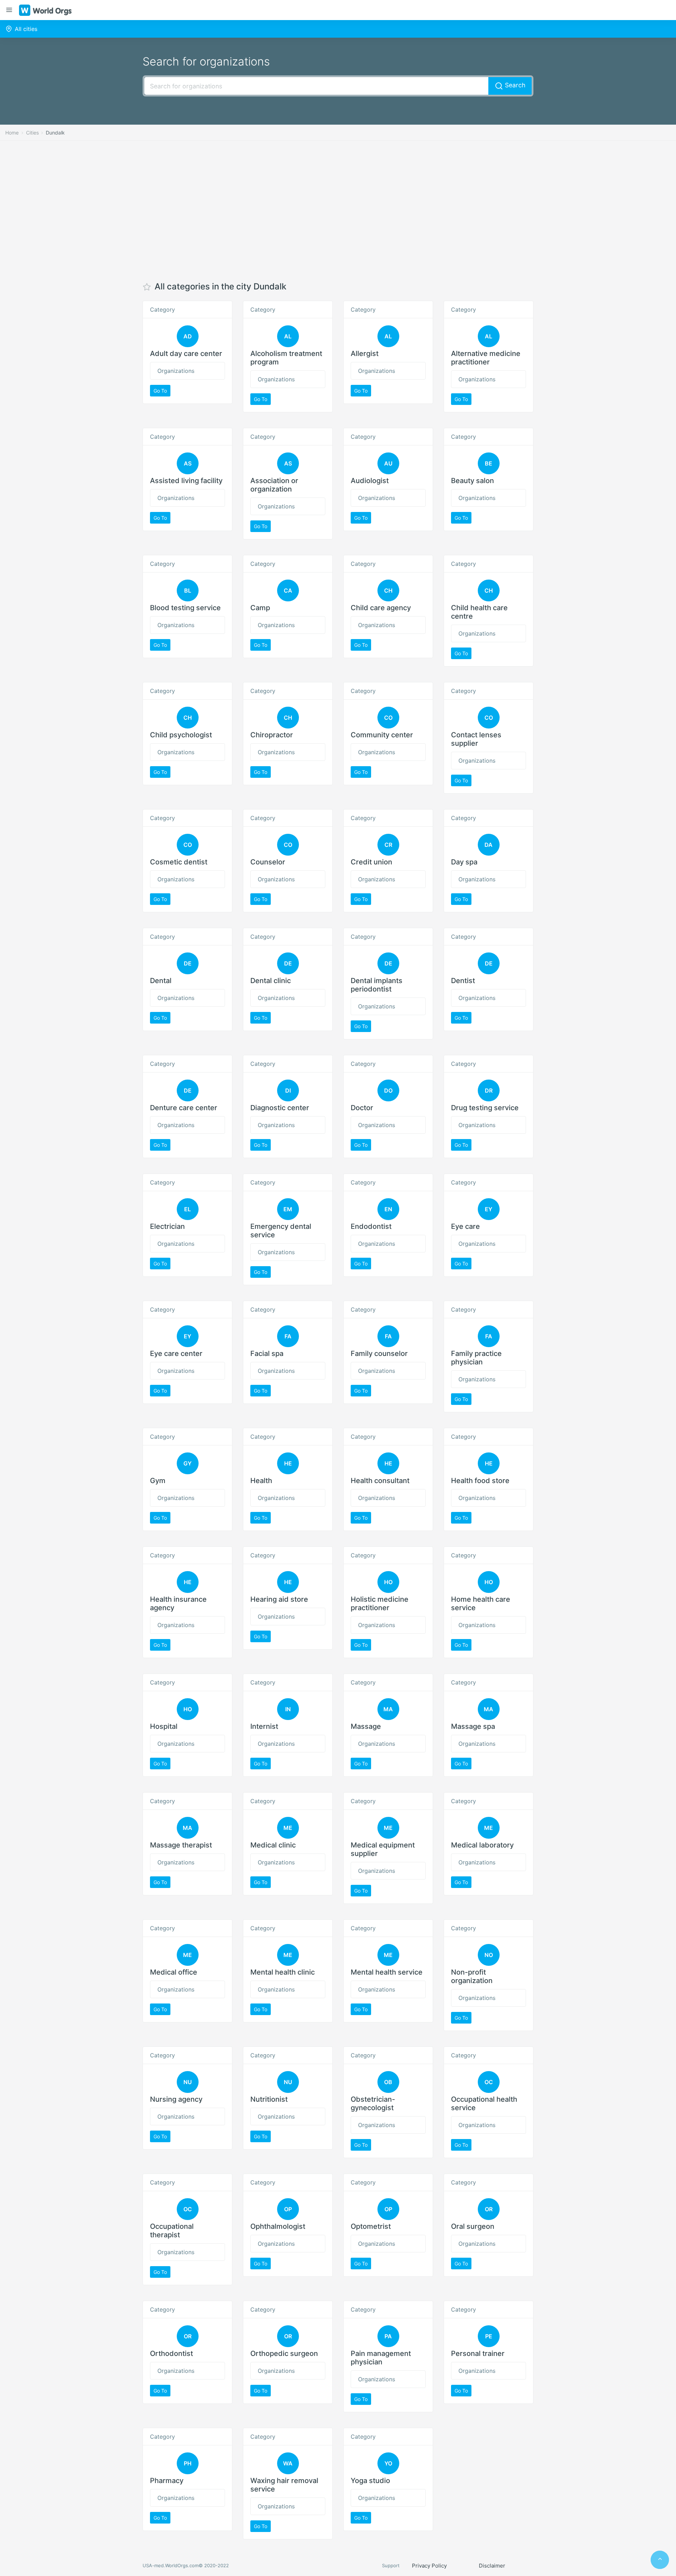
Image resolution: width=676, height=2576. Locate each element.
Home (12, 133)
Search (514, 85)
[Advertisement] (338, 211)
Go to (160, 391)
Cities (32, 133)
